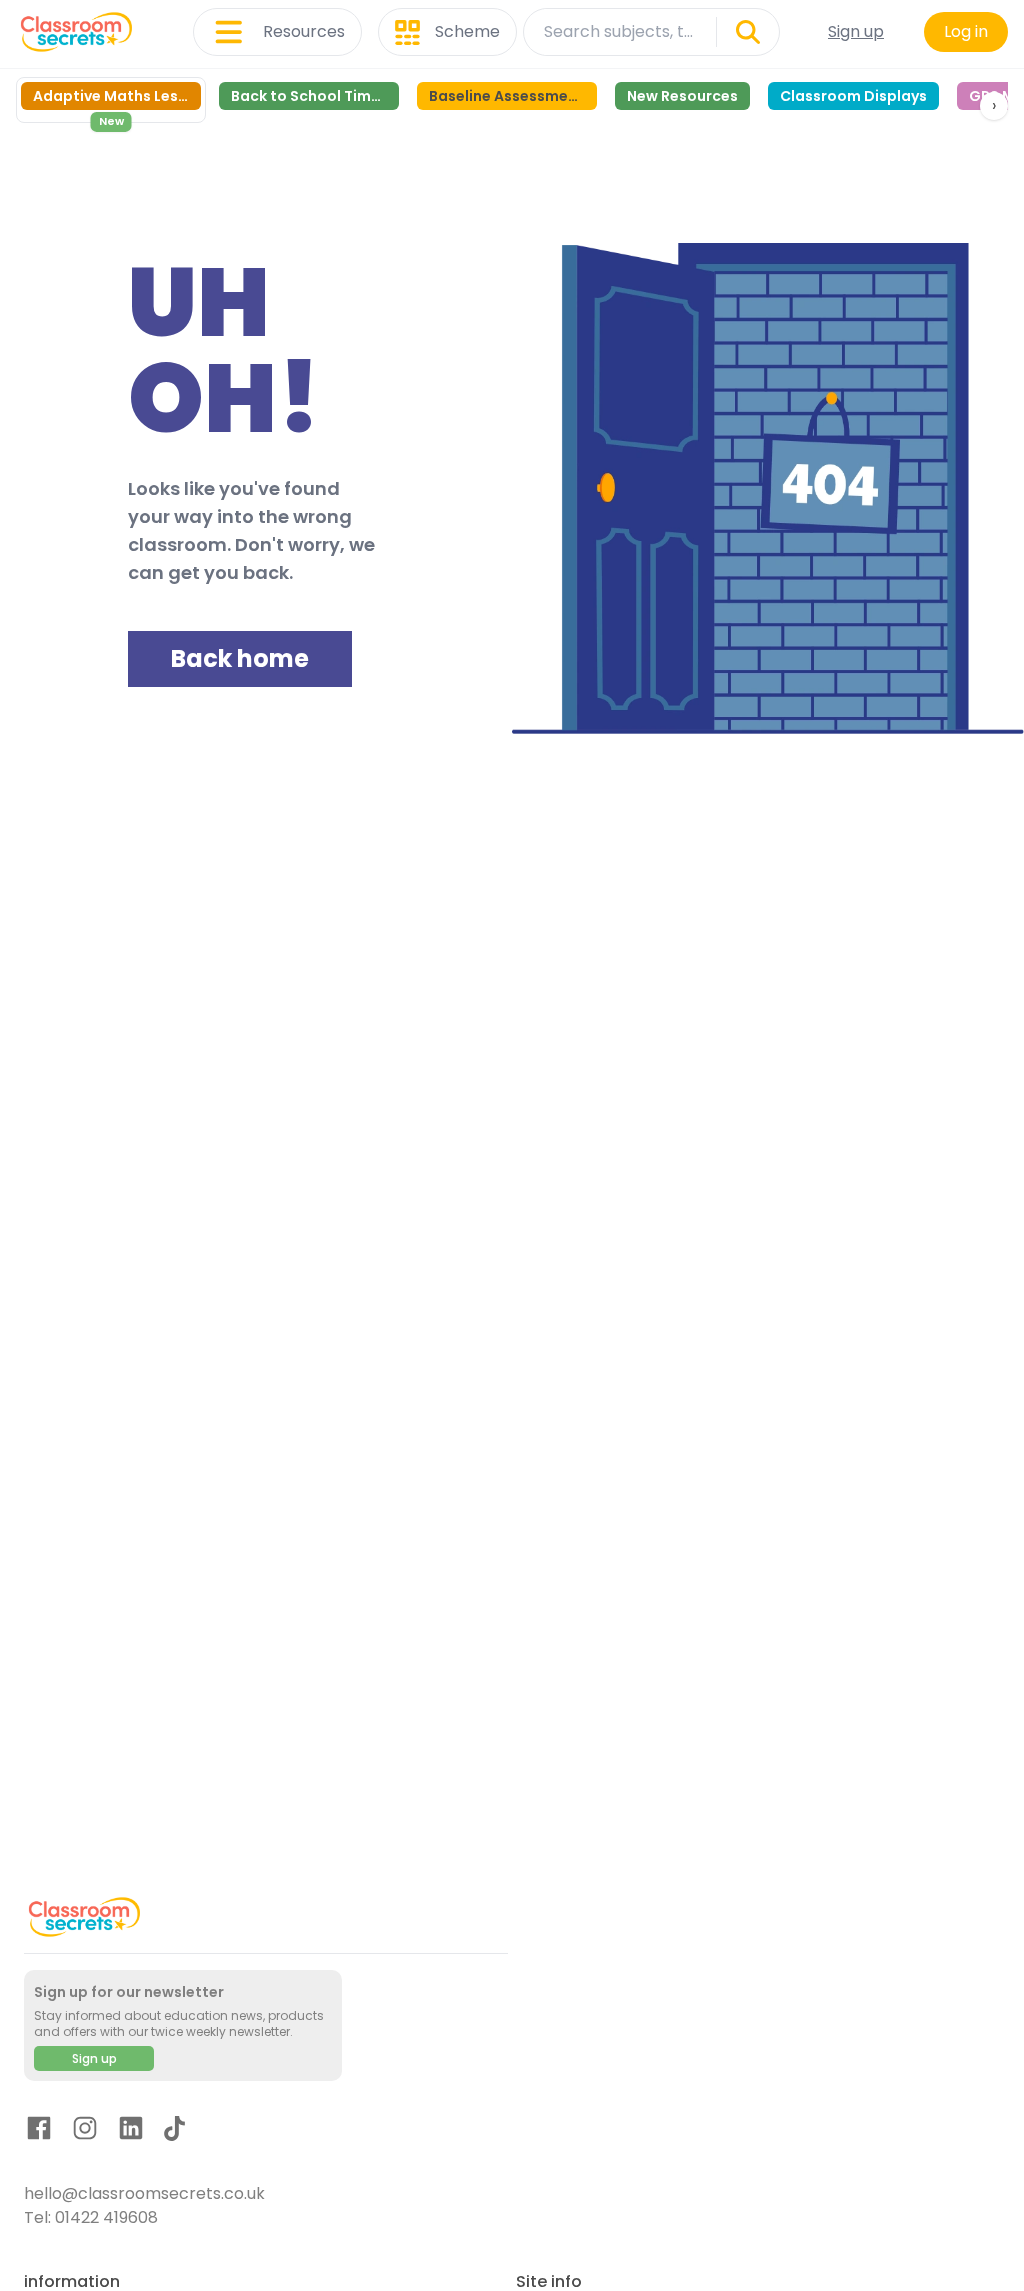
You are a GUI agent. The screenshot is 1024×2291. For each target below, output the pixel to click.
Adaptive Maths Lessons (117, 96)
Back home (240, 658)
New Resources (682, 96)
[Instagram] (85, 2131)
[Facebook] (39, 2131)
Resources (304, 31)
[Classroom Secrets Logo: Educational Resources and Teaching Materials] (76, 32)
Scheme (467, 31)
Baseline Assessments (510, 96)
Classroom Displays (853, 96)
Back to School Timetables (315, 96)
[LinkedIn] (131, 2131)
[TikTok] (174, 2132)
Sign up (856, 31)
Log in (966, 31)
